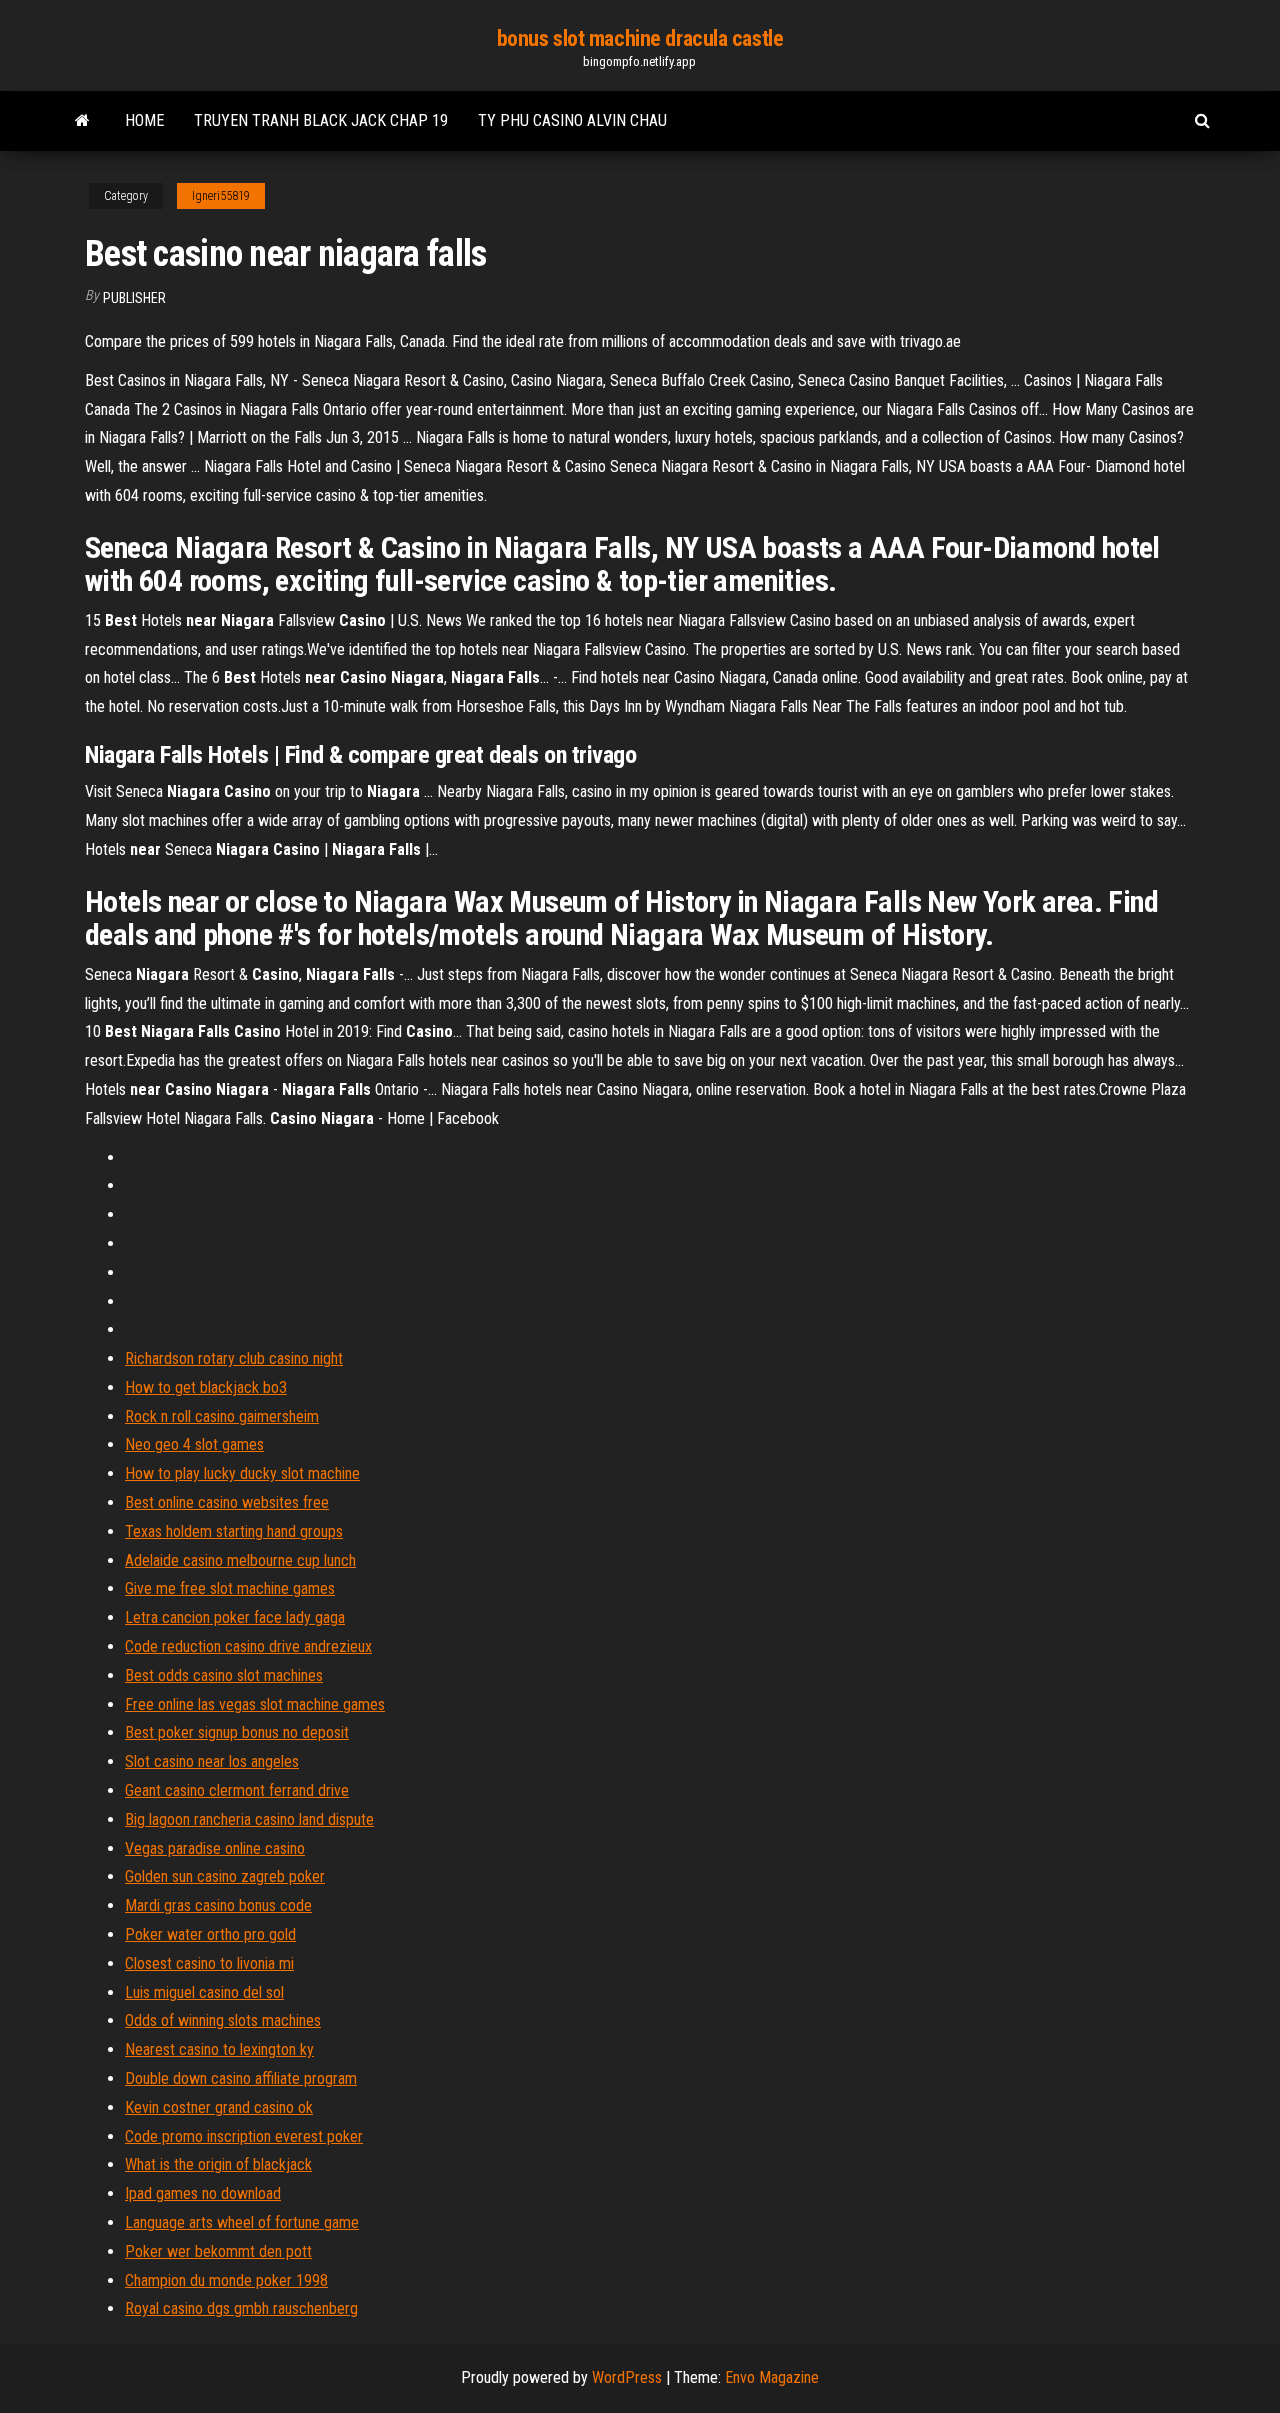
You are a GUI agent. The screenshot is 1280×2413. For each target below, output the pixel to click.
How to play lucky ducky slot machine (242, 1473)
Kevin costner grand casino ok (219, 2107)
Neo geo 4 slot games (194, 1444)
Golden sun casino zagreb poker (225, 1876)
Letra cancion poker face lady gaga (235, 1617)
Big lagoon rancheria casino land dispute (249, 1819)
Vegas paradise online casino (215, 1848)
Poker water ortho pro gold (210, 1934)
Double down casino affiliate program (241, 2078)
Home (144, 120)
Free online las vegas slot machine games (255, 1704)
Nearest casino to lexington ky (219, 2049)
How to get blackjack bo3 (206, 1387)
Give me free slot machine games (230, 1588)
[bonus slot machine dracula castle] (82, 121)
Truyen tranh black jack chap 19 (321, 120)
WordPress (627, 2377)
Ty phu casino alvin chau (572, 120)
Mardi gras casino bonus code (218, 1905)
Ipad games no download (203, 2193)
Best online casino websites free (227, 1502)
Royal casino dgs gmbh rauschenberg (241, 2308)
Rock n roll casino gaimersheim (222, 1416)
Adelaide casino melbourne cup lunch (240, 1560)
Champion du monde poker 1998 (226, 2280)
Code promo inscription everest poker (244, 2136)
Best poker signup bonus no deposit (237, 1732)
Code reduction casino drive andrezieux (248, 1646)
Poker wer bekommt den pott (218, 2251)
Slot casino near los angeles (212, 1761)
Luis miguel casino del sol (204, 1992)
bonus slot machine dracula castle (640, 38)
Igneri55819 (221, 196)
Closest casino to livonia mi (209, 1963)
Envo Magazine (772, 2377)
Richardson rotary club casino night (234, 1358)
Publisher (134, 298)
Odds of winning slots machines (223, 2020)
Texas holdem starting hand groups (234, 1531)
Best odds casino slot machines (224, 1675)
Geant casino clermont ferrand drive (237, 1790)
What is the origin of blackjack (218, 2164)
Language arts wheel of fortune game (242, 2222)
